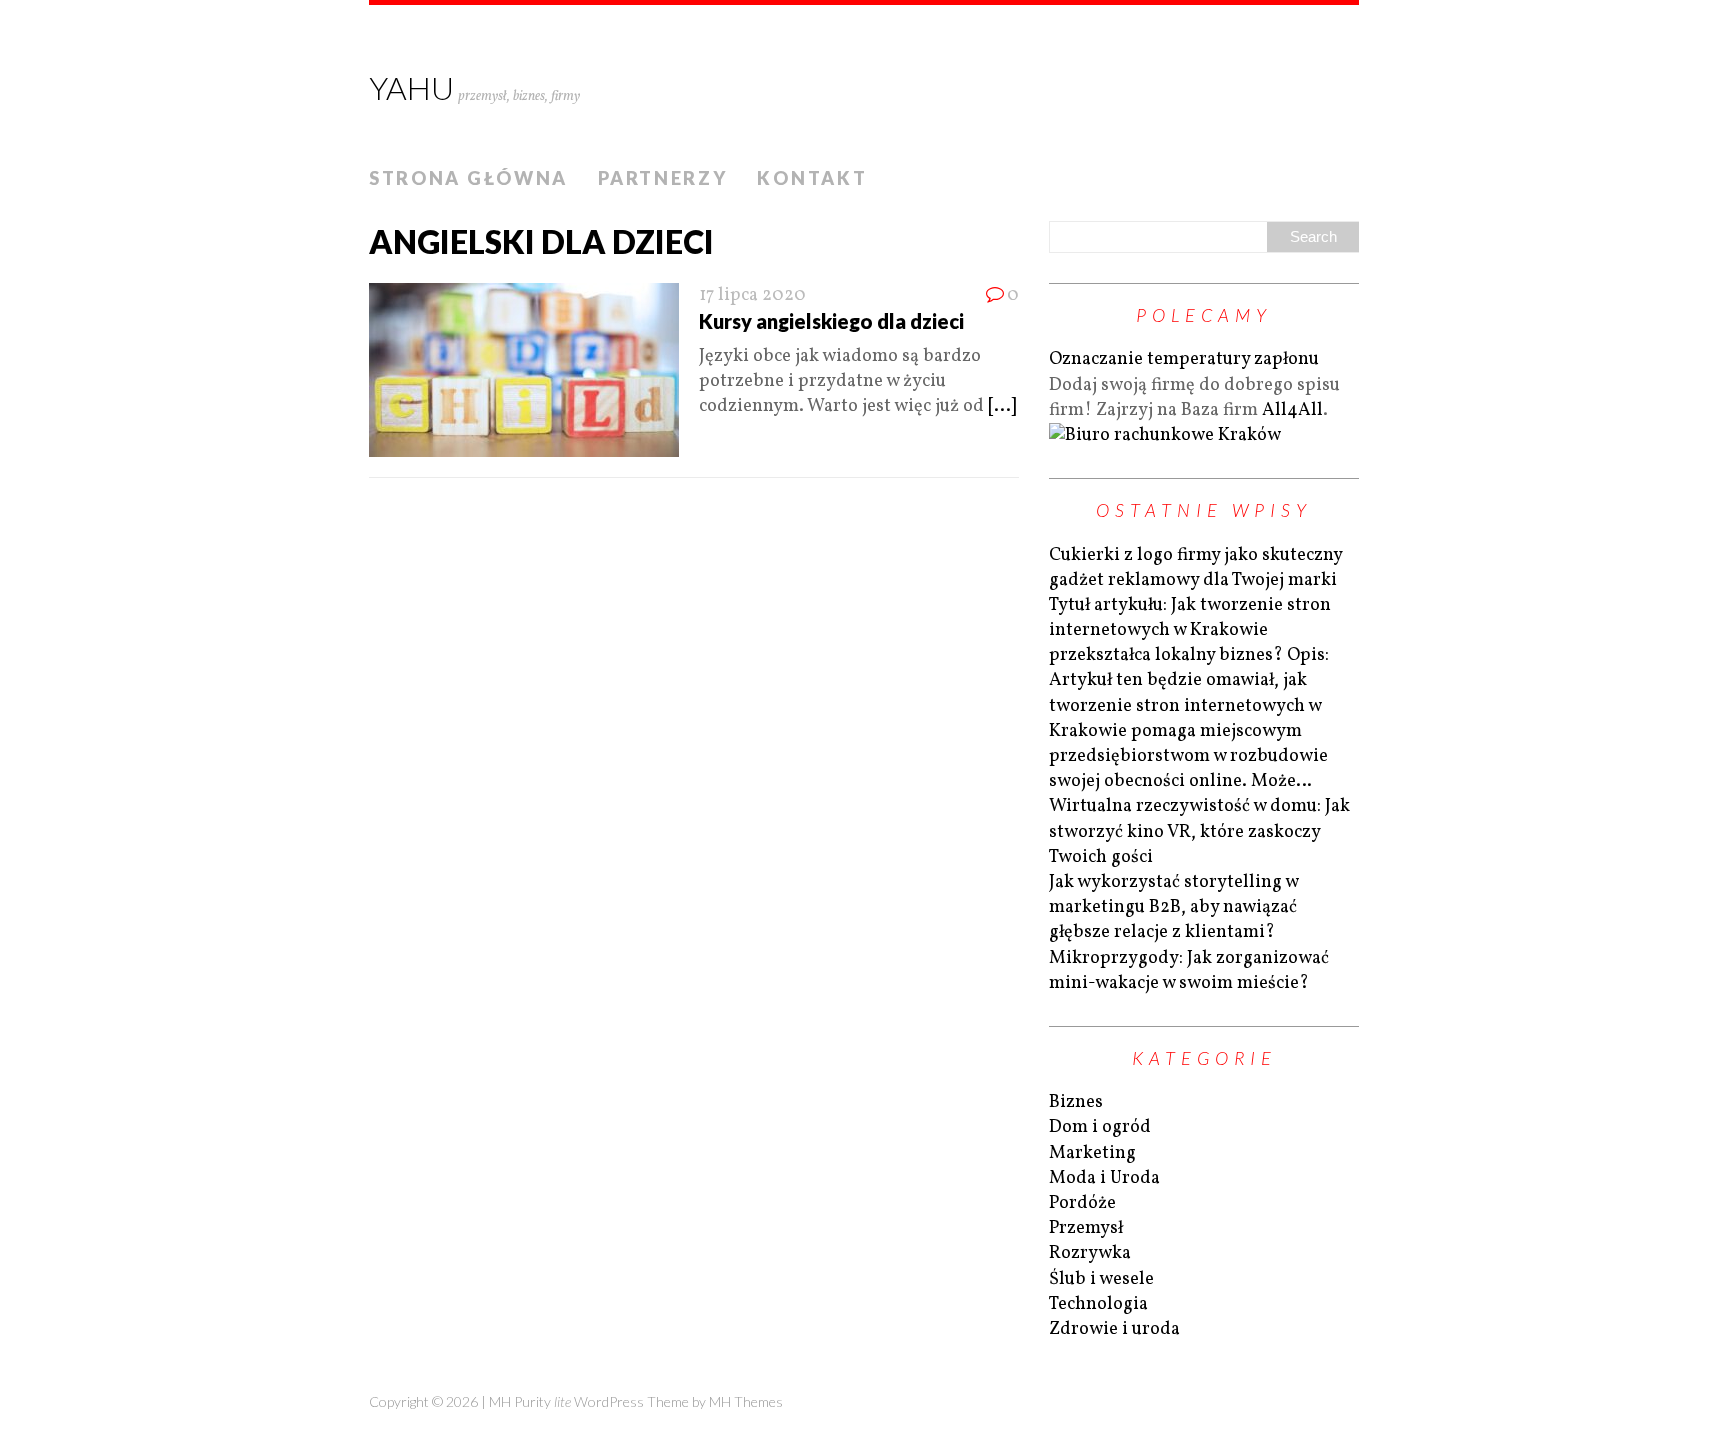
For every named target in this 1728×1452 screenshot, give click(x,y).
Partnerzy (662, 178)
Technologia (1098, 1304)
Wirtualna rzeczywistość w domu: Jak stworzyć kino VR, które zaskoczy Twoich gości (1199, 831)
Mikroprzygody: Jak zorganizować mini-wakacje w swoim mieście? (1189, 971)
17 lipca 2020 (752, 295)
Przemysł (1086, 1228)
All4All (1292, 410)
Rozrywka (1090, 1253)
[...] (1002, 406)
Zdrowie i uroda (1114, 1329)
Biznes (1076, 1102)
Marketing (1092, 1153)
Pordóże (1082, 1203)
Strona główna (468, 178)
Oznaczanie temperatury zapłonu (1184, 359)
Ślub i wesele (1101, 1279)
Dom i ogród (1100, 1127)
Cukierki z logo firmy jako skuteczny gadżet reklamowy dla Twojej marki (1195, 568)
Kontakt (812, 178)
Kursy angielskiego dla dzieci (831, 321)
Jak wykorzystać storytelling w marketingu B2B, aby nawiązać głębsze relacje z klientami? (1173, 907)
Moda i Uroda (1104, 1178)
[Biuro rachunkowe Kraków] (1165, 435)
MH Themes (746, 1401)
